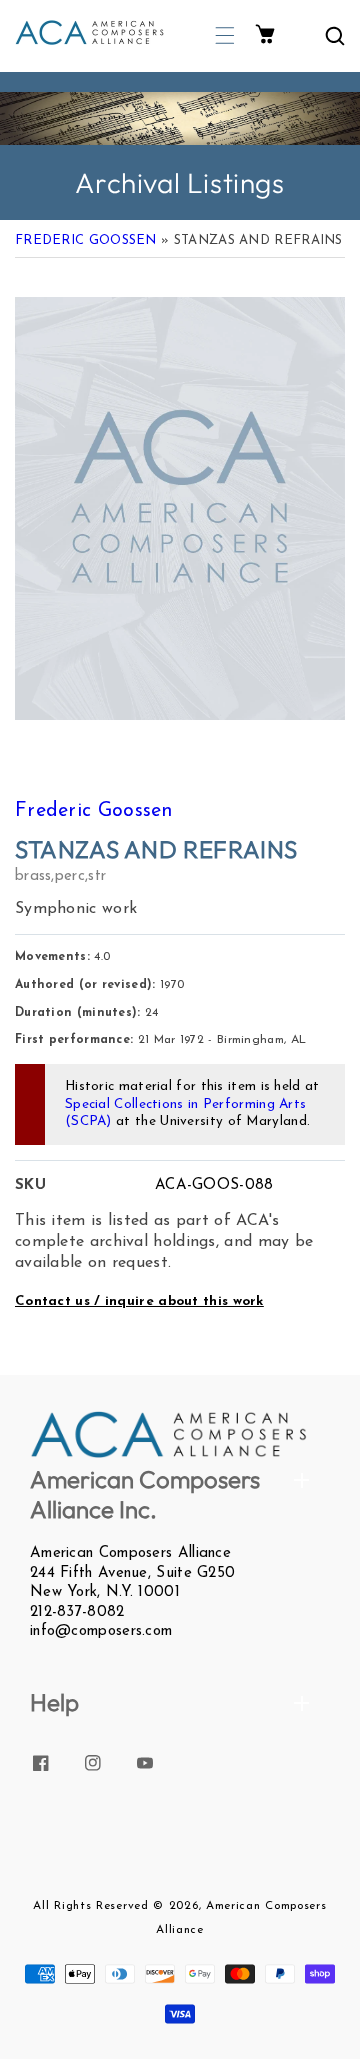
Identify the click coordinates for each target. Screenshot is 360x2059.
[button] (225, 35)
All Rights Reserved (90, 1906)
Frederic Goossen (86, 240)
